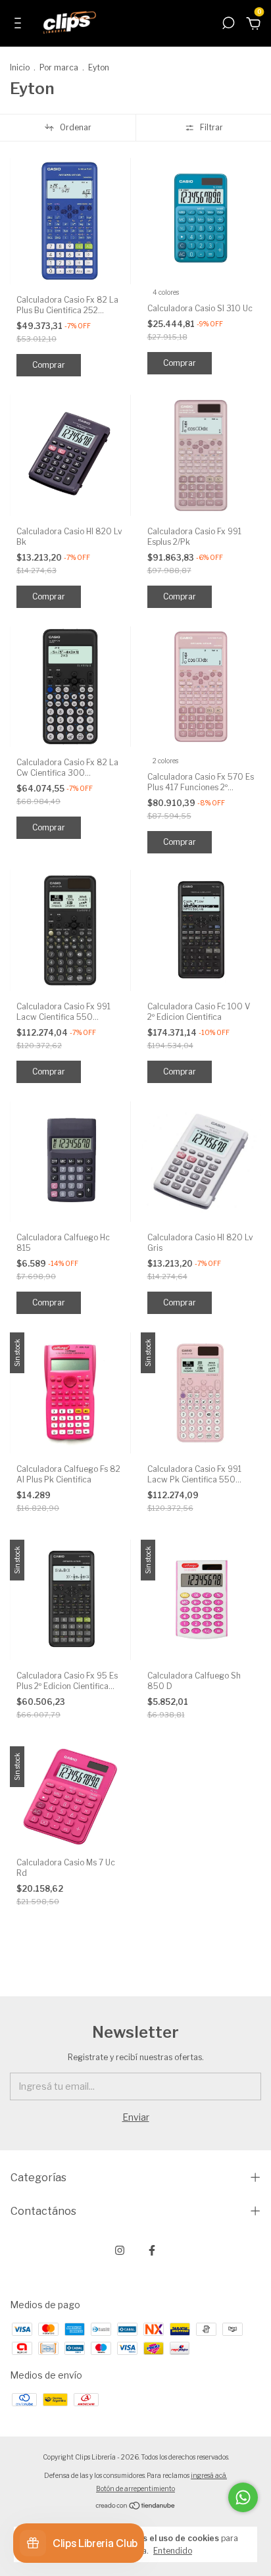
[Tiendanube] (136, 2507)
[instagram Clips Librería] (120, 2250)
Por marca (59, 67)
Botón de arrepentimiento (135, 2488)
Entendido (173, 2551)
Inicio (20, 67)
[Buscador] (228, 25)
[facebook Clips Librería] (152, 2250)
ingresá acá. (209, 2475)
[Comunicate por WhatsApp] (243, 2497)
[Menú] (20, 25)
